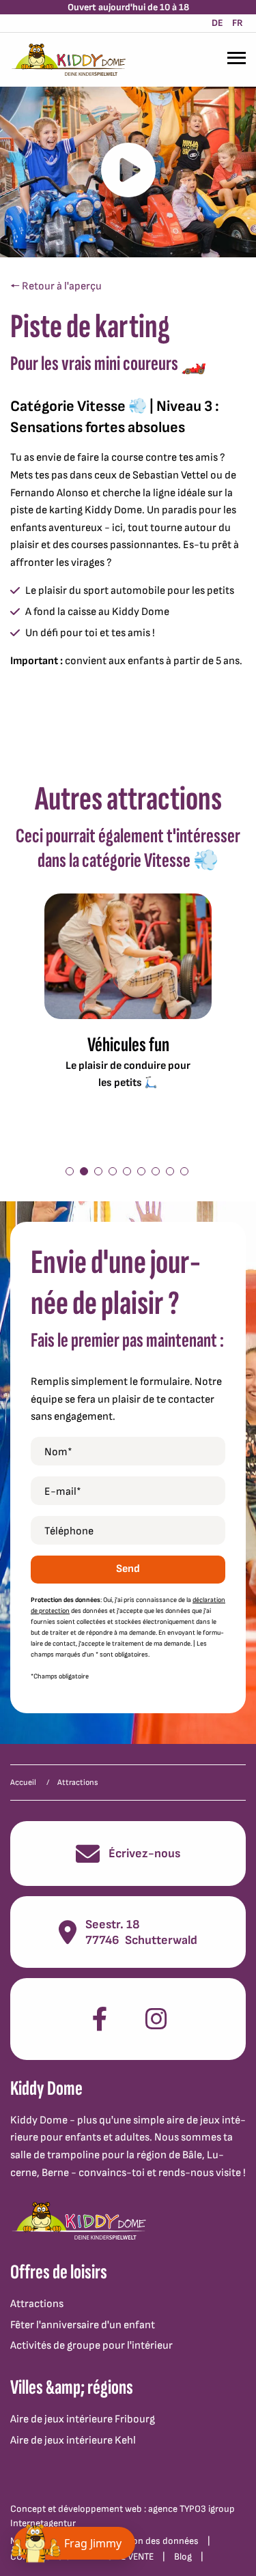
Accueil (23, 1783)
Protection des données (149, 2541)
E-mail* (63, 1492)
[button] (70, 1171)
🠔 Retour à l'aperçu (56, 286)
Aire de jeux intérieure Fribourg (83, 2419)
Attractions (37, 2304)
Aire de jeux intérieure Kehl (73, 2441)
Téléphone (69, 1531)
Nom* (58, 1452)
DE (217, 23)
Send (128, 1569)
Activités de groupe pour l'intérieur (91, 2346)
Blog (183, 2557)
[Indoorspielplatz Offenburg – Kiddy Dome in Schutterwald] (68, 60)
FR (238, 23)
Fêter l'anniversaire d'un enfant (83, 2325)
